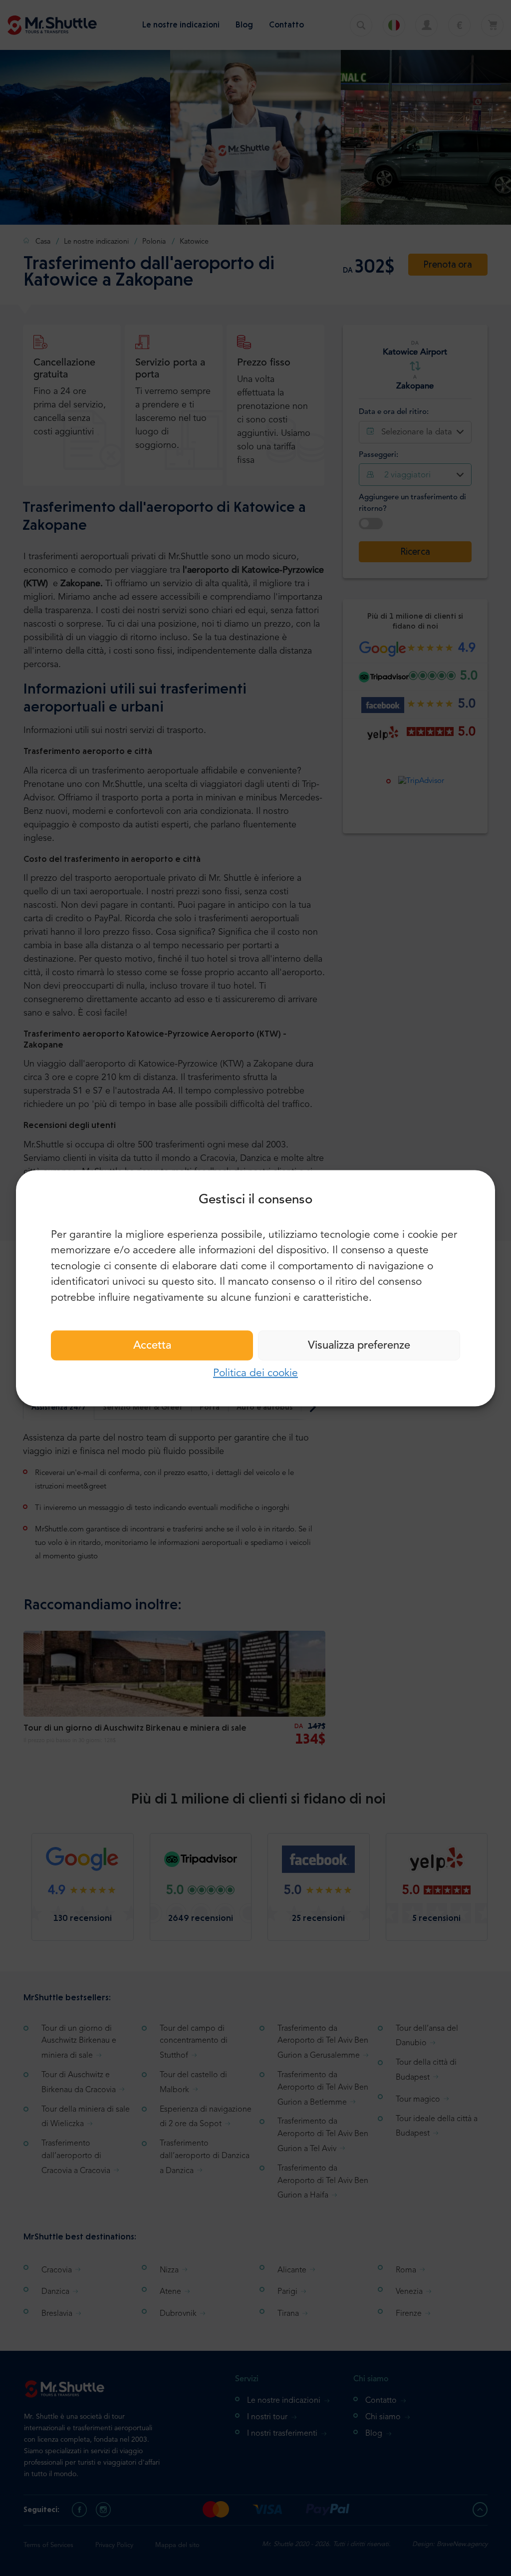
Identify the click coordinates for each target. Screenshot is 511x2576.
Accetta (152, 1346)
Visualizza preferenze (359, 1346)
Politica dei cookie (255, 1373)
